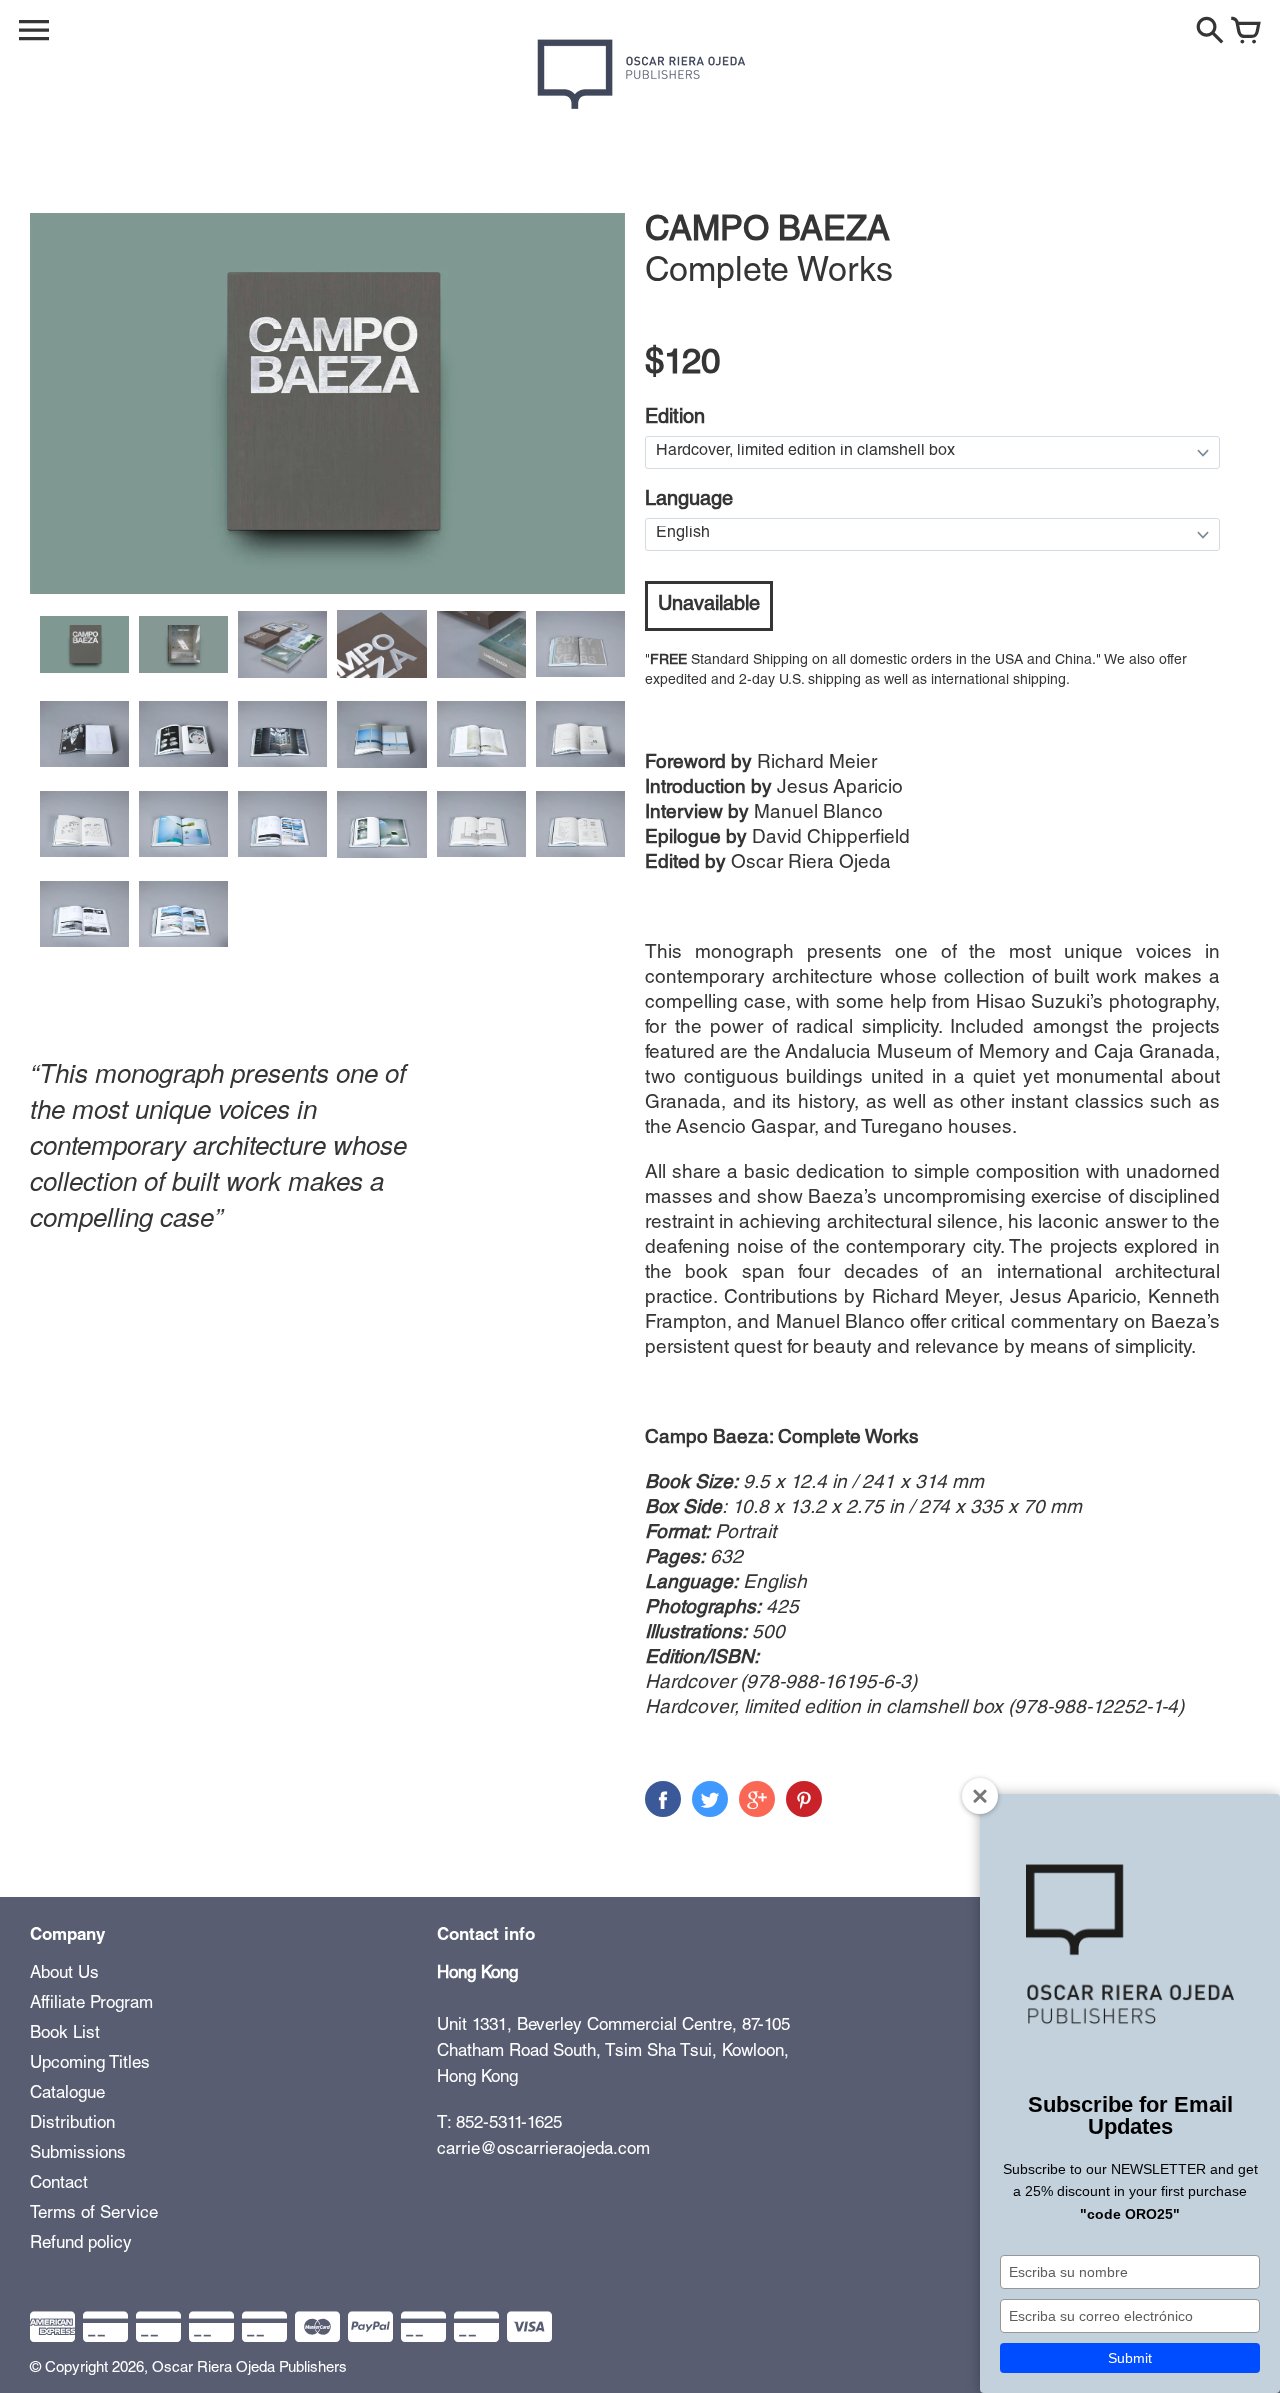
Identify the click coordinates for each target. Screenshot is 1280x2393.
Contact (59, 2184)
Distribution (72, 2124)
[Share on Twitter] (710, 1799)
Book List (65, 2034)
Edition (675, 419)
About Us (64, 1974)
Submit (1130, 2358)
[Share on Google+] (757, 1799)
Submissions (78, 2154)
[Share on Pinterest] (804, 1799)
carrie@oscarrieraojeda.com (543, 2150)
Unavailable (709, 606)
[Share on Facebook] (663, 1799)
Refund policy (81, 2244)
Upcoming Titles (90, 2064)
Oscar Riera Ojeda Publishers (249, 2368)
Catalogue (67, 2094)
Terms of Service (94, 2214)
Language (689, 501)
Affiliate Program (91, 2004)
